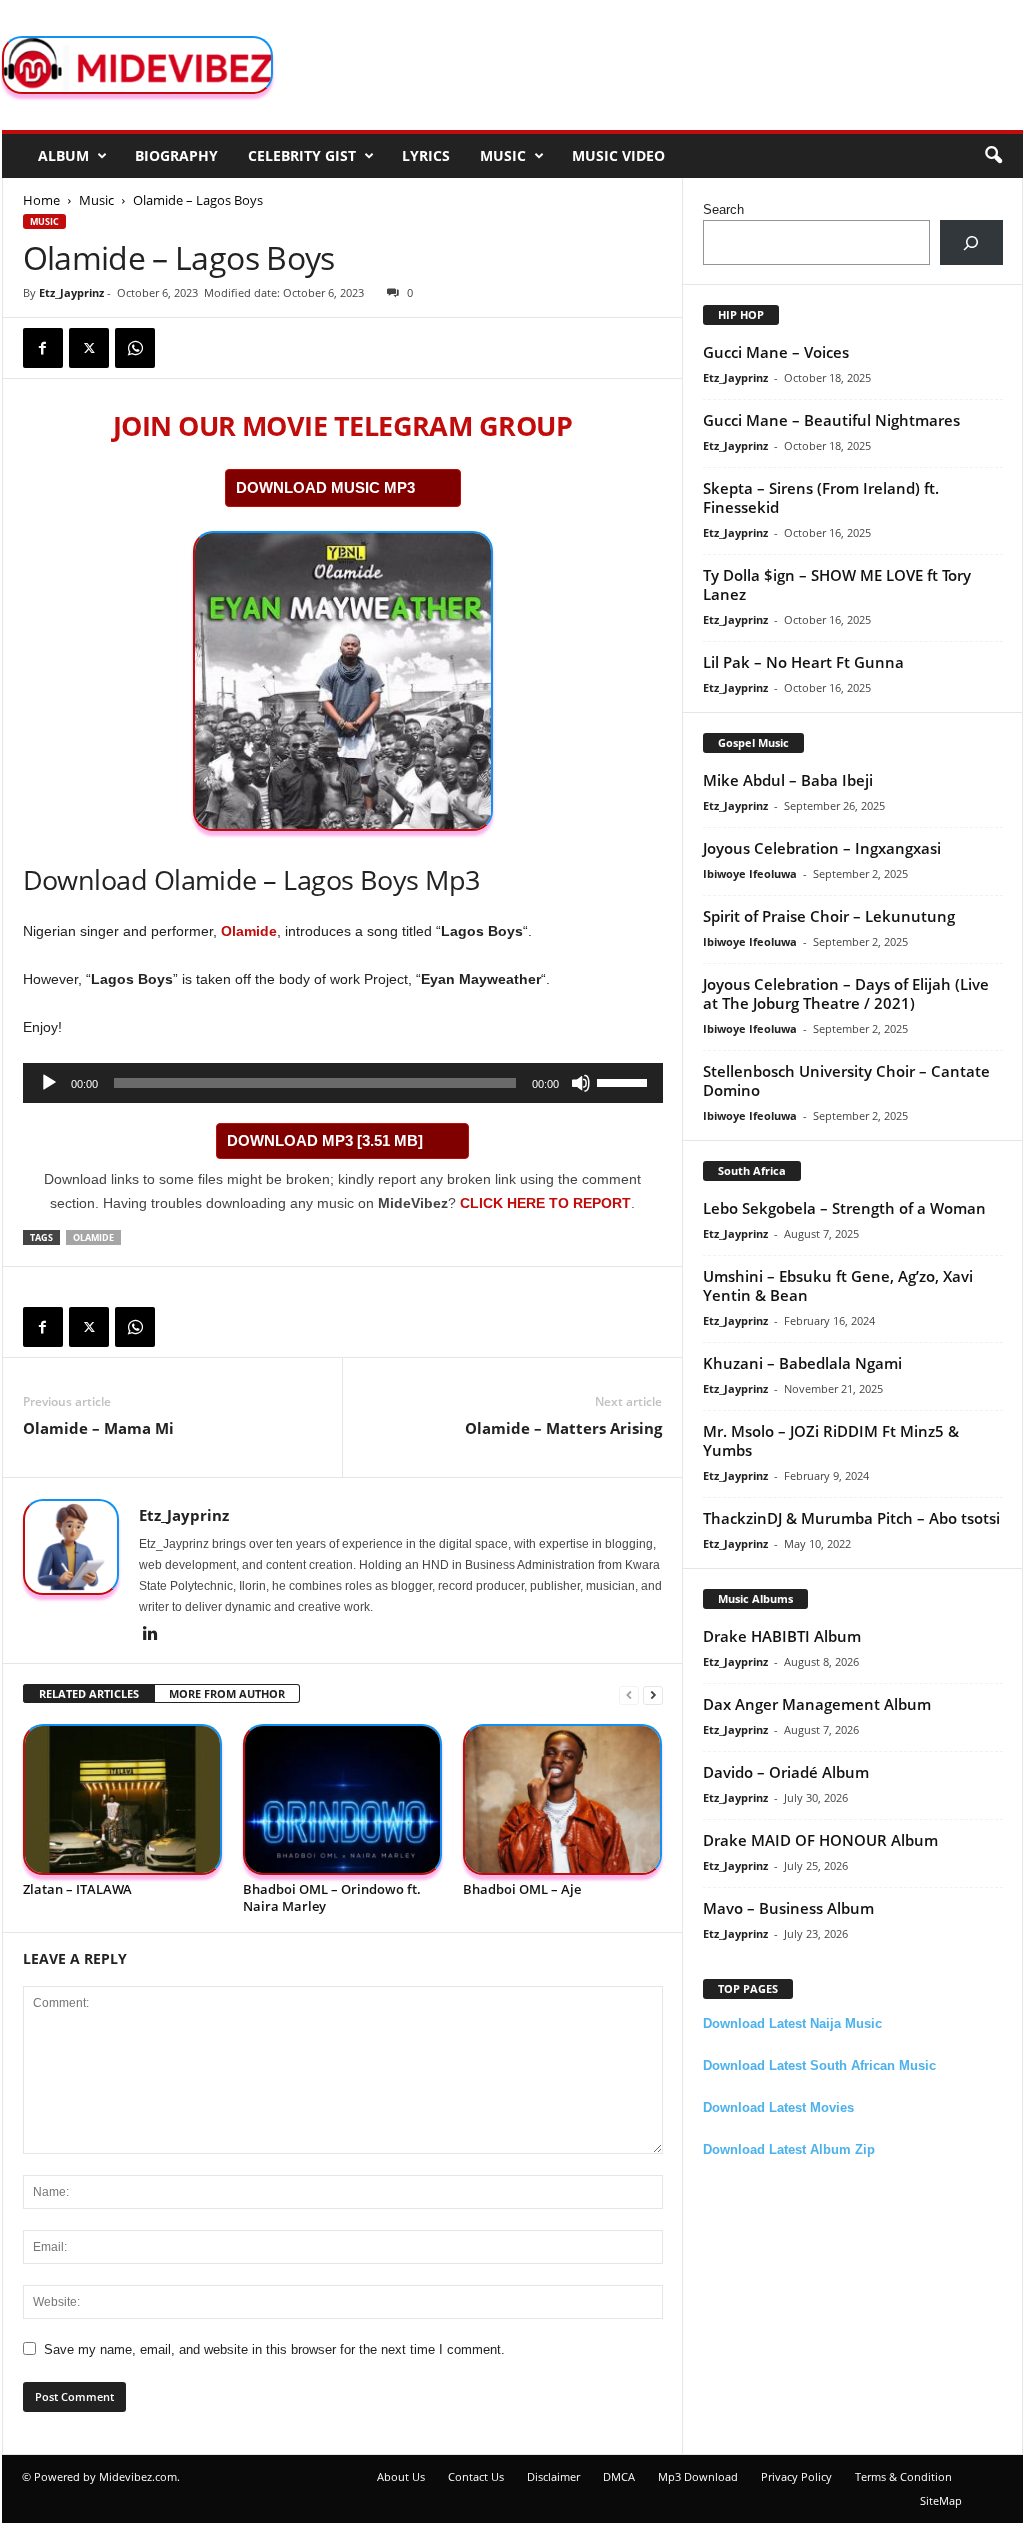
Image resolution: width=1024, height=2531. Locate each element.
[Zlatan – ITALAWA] (123, 1799)
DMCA (619, 2476)
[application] (343, 1083)
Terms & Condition (903, 2476)
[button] (993, 156)
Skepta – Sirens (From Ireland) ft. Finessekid (821, 497)
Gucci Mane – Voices (776, 352)
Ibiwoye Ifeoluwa (750, 873)
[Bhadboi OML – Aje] (563, 1799)
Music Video (618, 155)
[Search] (971, 242)
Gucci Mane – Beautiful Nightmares (831, 420)
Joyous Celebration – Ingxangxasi (822, 848)
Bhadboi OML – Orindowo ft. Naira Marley (332, 1897)
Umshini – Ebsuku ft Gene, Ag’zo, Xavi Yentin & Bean (838, 1285)
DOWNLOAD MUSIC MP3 (325, 487)
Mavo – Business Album (788, 1908)
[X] (89, 348)
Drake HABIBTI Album (782, 1636)
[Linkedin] (151, 1635)
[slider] (625, 1081)
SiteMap (941, 2500)
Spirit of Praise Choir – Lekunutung (829, 916)
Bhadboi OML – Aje (522, 1889)
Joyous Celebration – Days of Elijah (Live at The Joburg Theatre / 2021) (846, 993)
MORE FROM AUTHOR (227, 1693)
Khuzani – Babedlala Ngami (802, 1363)
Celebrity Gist (302, 155)
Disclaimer (553, 2476)
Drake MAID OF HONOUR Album (820, 1840)
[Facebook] (43, 348)
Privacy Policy (796, 2476)
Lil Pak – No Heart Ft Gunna (803, 662)
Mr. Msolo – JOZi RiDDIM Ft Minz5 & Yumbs (831, 1440)
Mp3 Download (698, 2476)
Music (503, 155)
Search (723, 209)
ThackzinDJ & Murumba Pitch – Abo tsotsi (851, 1518)
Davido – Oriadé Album (786, 1772)
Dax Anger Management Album (817, 1704)
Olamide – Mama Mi (98, 1428)
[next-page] (653, 1694)
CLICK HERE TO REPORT (545, 1203)
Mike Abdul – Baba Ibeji (788, 780)
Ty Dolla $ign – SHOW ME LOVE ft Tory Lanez (837, 584)
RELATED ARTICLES (89, 1693)
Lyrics (426, 155)
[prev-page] (629, 1694)
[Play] (49, 1083)
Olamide (249, 931)
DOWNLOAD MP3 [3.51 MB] (325, 1140)
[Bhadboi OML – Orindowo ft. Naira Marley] (343, 1799)
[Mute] (581, 1083)
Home (41, 200)
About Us (401, 2476)
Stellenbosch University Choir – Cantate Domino (846, 1080)
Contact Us (476, 2476)
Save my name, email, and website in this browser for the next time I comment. (274, 2349)
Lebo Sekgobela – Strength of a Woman (844, 1208)
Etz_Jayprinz (71, 292)
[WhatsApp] (135, 348)
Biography (176, 155)
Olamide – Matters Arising (563, 1428)
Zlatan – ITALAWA (77, 1889)
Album (63, 155)
